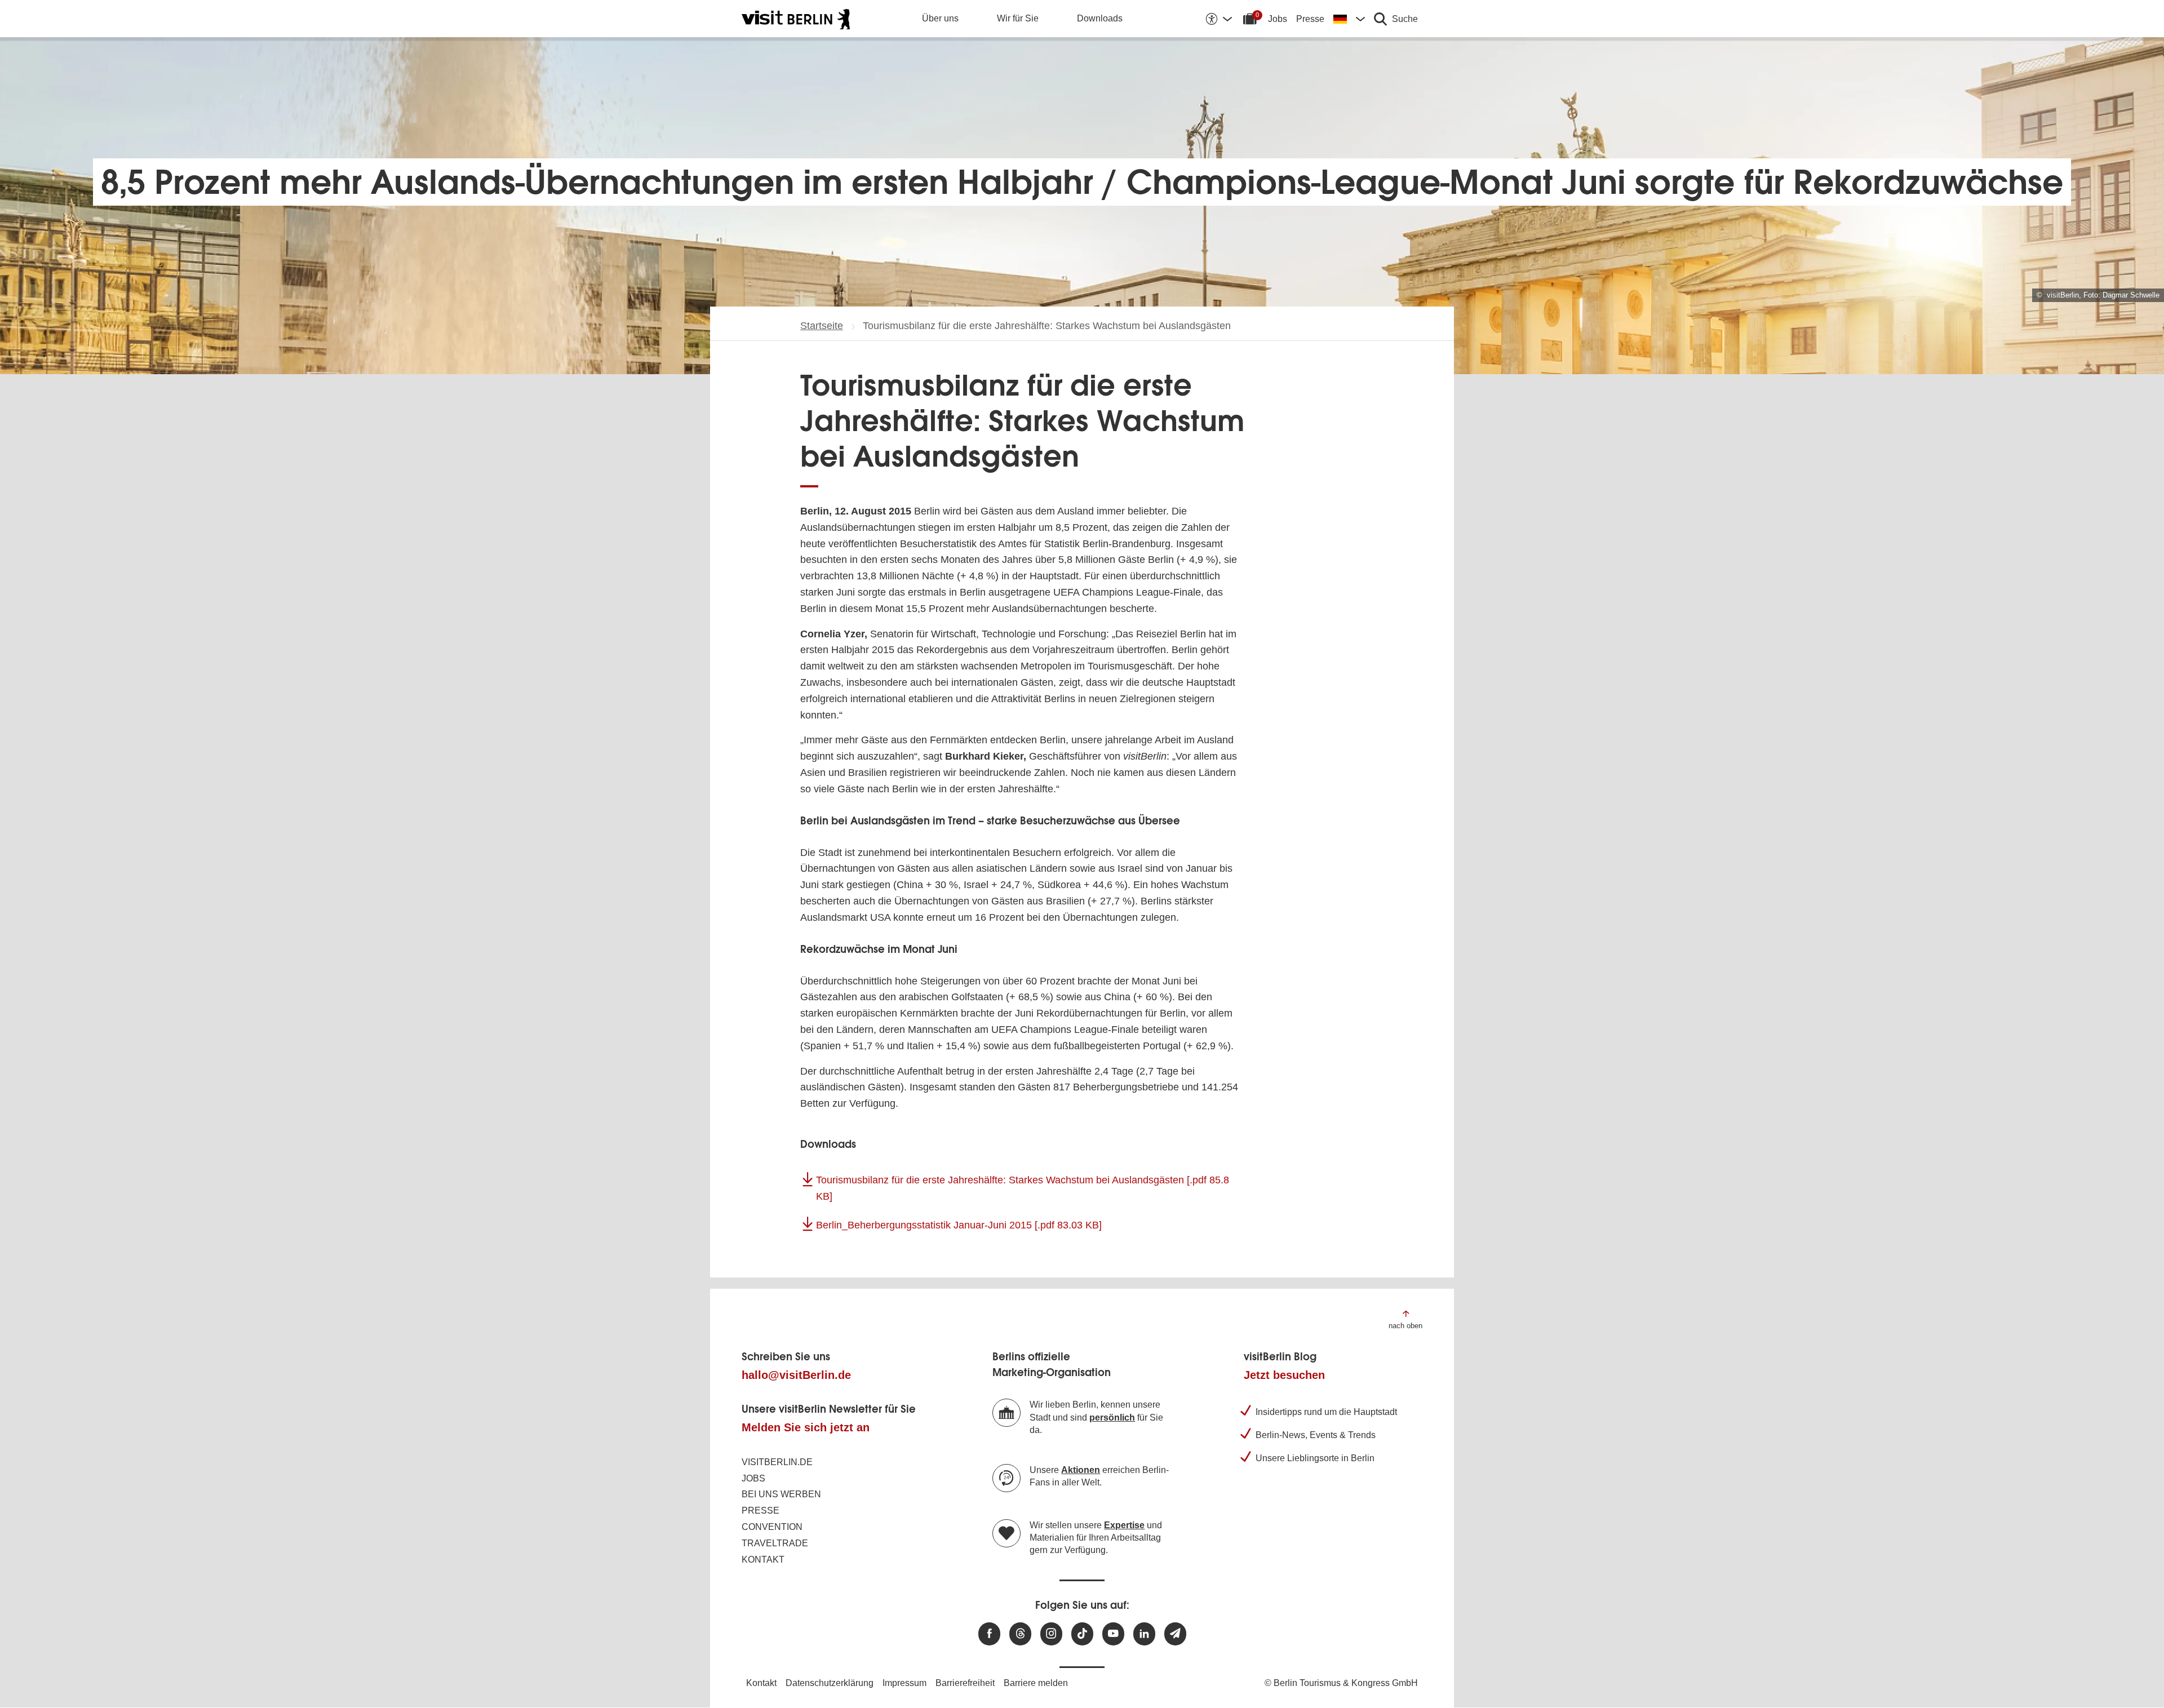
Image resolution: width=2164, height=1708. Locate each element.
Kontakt (763, 1560)
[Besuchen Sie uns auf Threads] (1020, 1634)
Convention (772, 1527)
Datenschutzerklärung (830, 1683)
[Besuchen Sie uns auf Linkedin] (1144, 1634)
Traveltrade (775, 1543)
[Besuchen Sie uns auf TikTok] (1082, 1634)
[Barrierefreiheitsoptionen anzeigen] (1218, 19)
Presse (1310, 19)
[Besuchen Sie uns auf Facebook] (989, 1634)
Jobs (1278, 19)
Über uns (940, 18)
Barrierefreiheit (965, 1683)
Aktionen (1081, 1470)
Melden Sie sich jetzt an (806, 1427)
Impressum (904, 1683)
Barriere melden (1036, 1683)
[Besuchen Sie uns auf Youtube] (1113, 1634)
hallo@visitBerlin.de (796, 1375)
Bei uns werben (781, 1494)
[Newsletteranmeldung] (1175, 1634)
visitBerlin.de (777, 1462)
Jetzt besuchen (1284, 1375)
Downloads (1100, 18)
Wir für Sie (1018, 18)
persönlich (1112, 1418)
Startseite (822, 326)
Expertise (1124, 1525)
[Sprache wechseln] (1349, 19)
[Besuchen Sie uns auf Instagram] (1051, 1634)
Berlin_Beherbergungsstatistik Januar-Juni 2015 (959, 1225)
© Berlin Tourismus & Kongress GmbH (1341, 1683)
